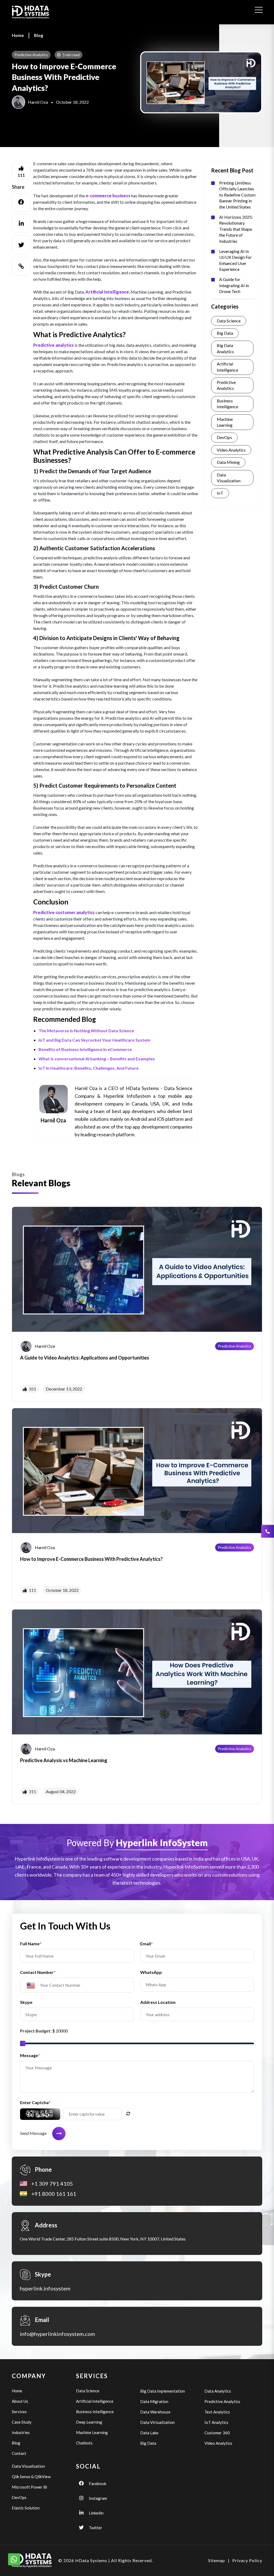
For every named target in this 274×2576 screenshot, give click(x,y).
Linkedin (96, 2513)
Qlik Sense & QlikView (31, 2477)
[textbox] (33, 1986)
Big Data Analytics (225, 348)
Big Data (225, 333)
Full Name (31, 1944)
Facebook (98, 2483)
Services (19, 2412)
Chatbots (84, 2443)
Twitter (96, 2528)
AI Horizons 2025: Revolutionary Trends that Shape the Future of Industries (236, 229)
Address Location (158, 2002)
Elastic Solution (26, 2508)
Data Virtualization (157, 2422)
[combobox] (33, 1985)
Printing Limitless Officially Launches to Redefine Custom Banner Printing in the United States (237, 195)
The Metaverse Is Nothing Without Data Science (86, 1031)
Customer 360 (217, 2433)
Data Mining (228, 462)
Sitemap (217, 2560)
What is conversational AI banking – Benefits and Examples (97, 1059)
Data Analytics (218, 2391)
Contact (19, 2453)
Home (18, 35)
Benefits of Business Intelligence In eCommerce (85, 1049)
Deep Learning (89, 2422)
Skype (26, 2002)
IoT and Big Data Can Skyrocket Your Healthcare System (94, 1040)
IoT (220, 493)
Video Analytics (231, 450)
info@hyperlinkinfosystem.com (57, 2334)
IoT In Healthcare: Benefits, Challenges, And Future (89, 1068)
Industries (21, 2432)
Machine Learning (225, 422)
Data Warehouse (155, 2412)
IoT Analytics (216, 2422)
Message (30, 2055)
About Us (20, 2401)
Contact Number (38, 1972)
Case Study (22, 2422)
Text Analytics (217, 2412)
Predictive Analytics (226, 385)
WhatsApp (151, 1972)
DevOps (224, 437)
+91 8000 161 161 (54, 2194)
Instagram (98, 2498)
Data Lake (149, 2433)
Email (146, 1944)
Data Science (229, 321)
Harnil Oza (38, 102)
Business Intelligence (227, 404)
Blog (39, 35)
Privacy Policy (247, 2560)
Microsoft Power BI (30, 2487)
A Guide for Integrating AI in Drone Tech (234, 285)
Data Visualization (229, 478)
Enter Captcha (35, 2102)
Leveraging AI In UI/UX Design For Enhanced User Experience (235, 260)
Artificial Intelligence (227, 367)
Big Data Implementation (163, 2391)
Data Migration (154, 2401)
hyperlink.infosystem (45, 2288)
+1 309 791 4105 (52, 2184)
